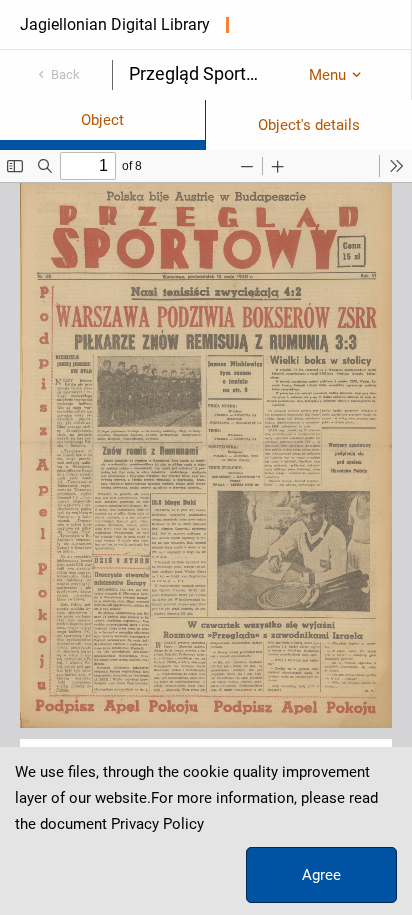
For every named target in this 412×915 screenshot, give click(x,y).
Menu (327, 75)
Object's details (309, 125)
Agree (321, 875)
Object (102, 120)
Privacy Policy (157, 824)
